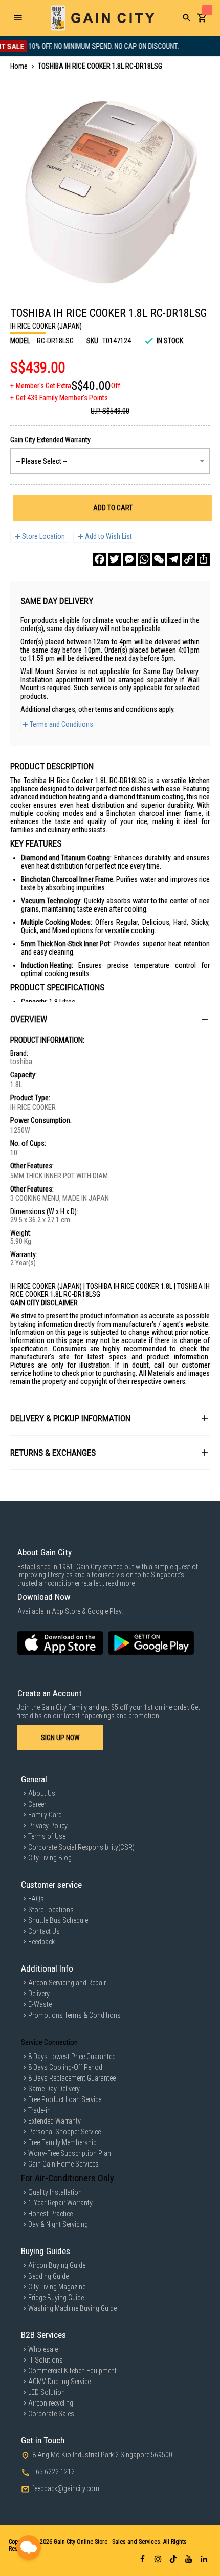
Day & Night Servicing (58, 2224)
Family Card (45, 1815)
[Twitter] (114, 559)
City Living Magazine (57, 2287)
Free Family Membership (62, 2142)
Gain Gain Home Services (63, 2164)
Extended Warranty (54, 2121)
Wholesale (43, 2349)
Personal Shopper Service (64, 2132)
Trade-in (39, 2110)
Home (19, 66)
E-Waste (40, 2004)
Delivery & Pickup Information (70, 1418)
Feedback (41, 1942)
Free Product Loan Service (65, 2099)
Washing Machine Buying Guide (72, 2308)
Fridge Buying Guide (56, 2298)
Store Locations (51, 1910)
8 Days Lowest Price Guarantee (72, 2057)
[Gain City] (102, 18)
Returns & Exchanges (53, 1453)
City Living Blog (50, 1858)
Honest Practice (50, 2214)
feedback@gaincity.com (66, 2488)
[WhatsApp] (144, 559)
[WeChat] (159, 559)
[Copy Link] (189, 559)
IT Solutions (46, 2360)
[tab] (110, 1019)
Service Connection (49, 2042)
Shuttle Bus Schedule (58, 1920)
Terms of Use (47, 1836)
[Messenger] (129, 559)
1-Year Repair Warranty (60, 2203)
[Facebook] (100, 559)
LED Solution (47, 2392)
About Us (42, 1793)
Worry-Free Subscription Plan (70, 2153)
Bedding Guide (48, 2276)
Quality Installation (55, 2192)
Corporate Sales (51, 2414)
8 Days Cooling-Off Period (65, 2067)
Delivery (39, 1994)
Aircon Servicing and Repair (67, 1983)
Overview (29, 1019)
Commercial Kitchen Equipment (72, 2371)
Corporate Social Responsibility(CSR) (81, 1847)
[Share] (203, 559)
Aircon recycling (51, 2403)
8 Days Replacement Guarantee (72, 2078)
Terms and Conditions (61, 724)
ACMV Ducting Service (59, 2382)
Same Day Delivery (54, 2089)
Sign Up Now (60, 1738)
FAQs (36, 1899)
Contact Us (44, 1931)
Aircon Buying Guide (57, 2265)
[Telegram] (174, 559)
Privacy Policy (48, 1826)
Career (37, 1804)
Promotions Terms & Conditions (74, 2015)
